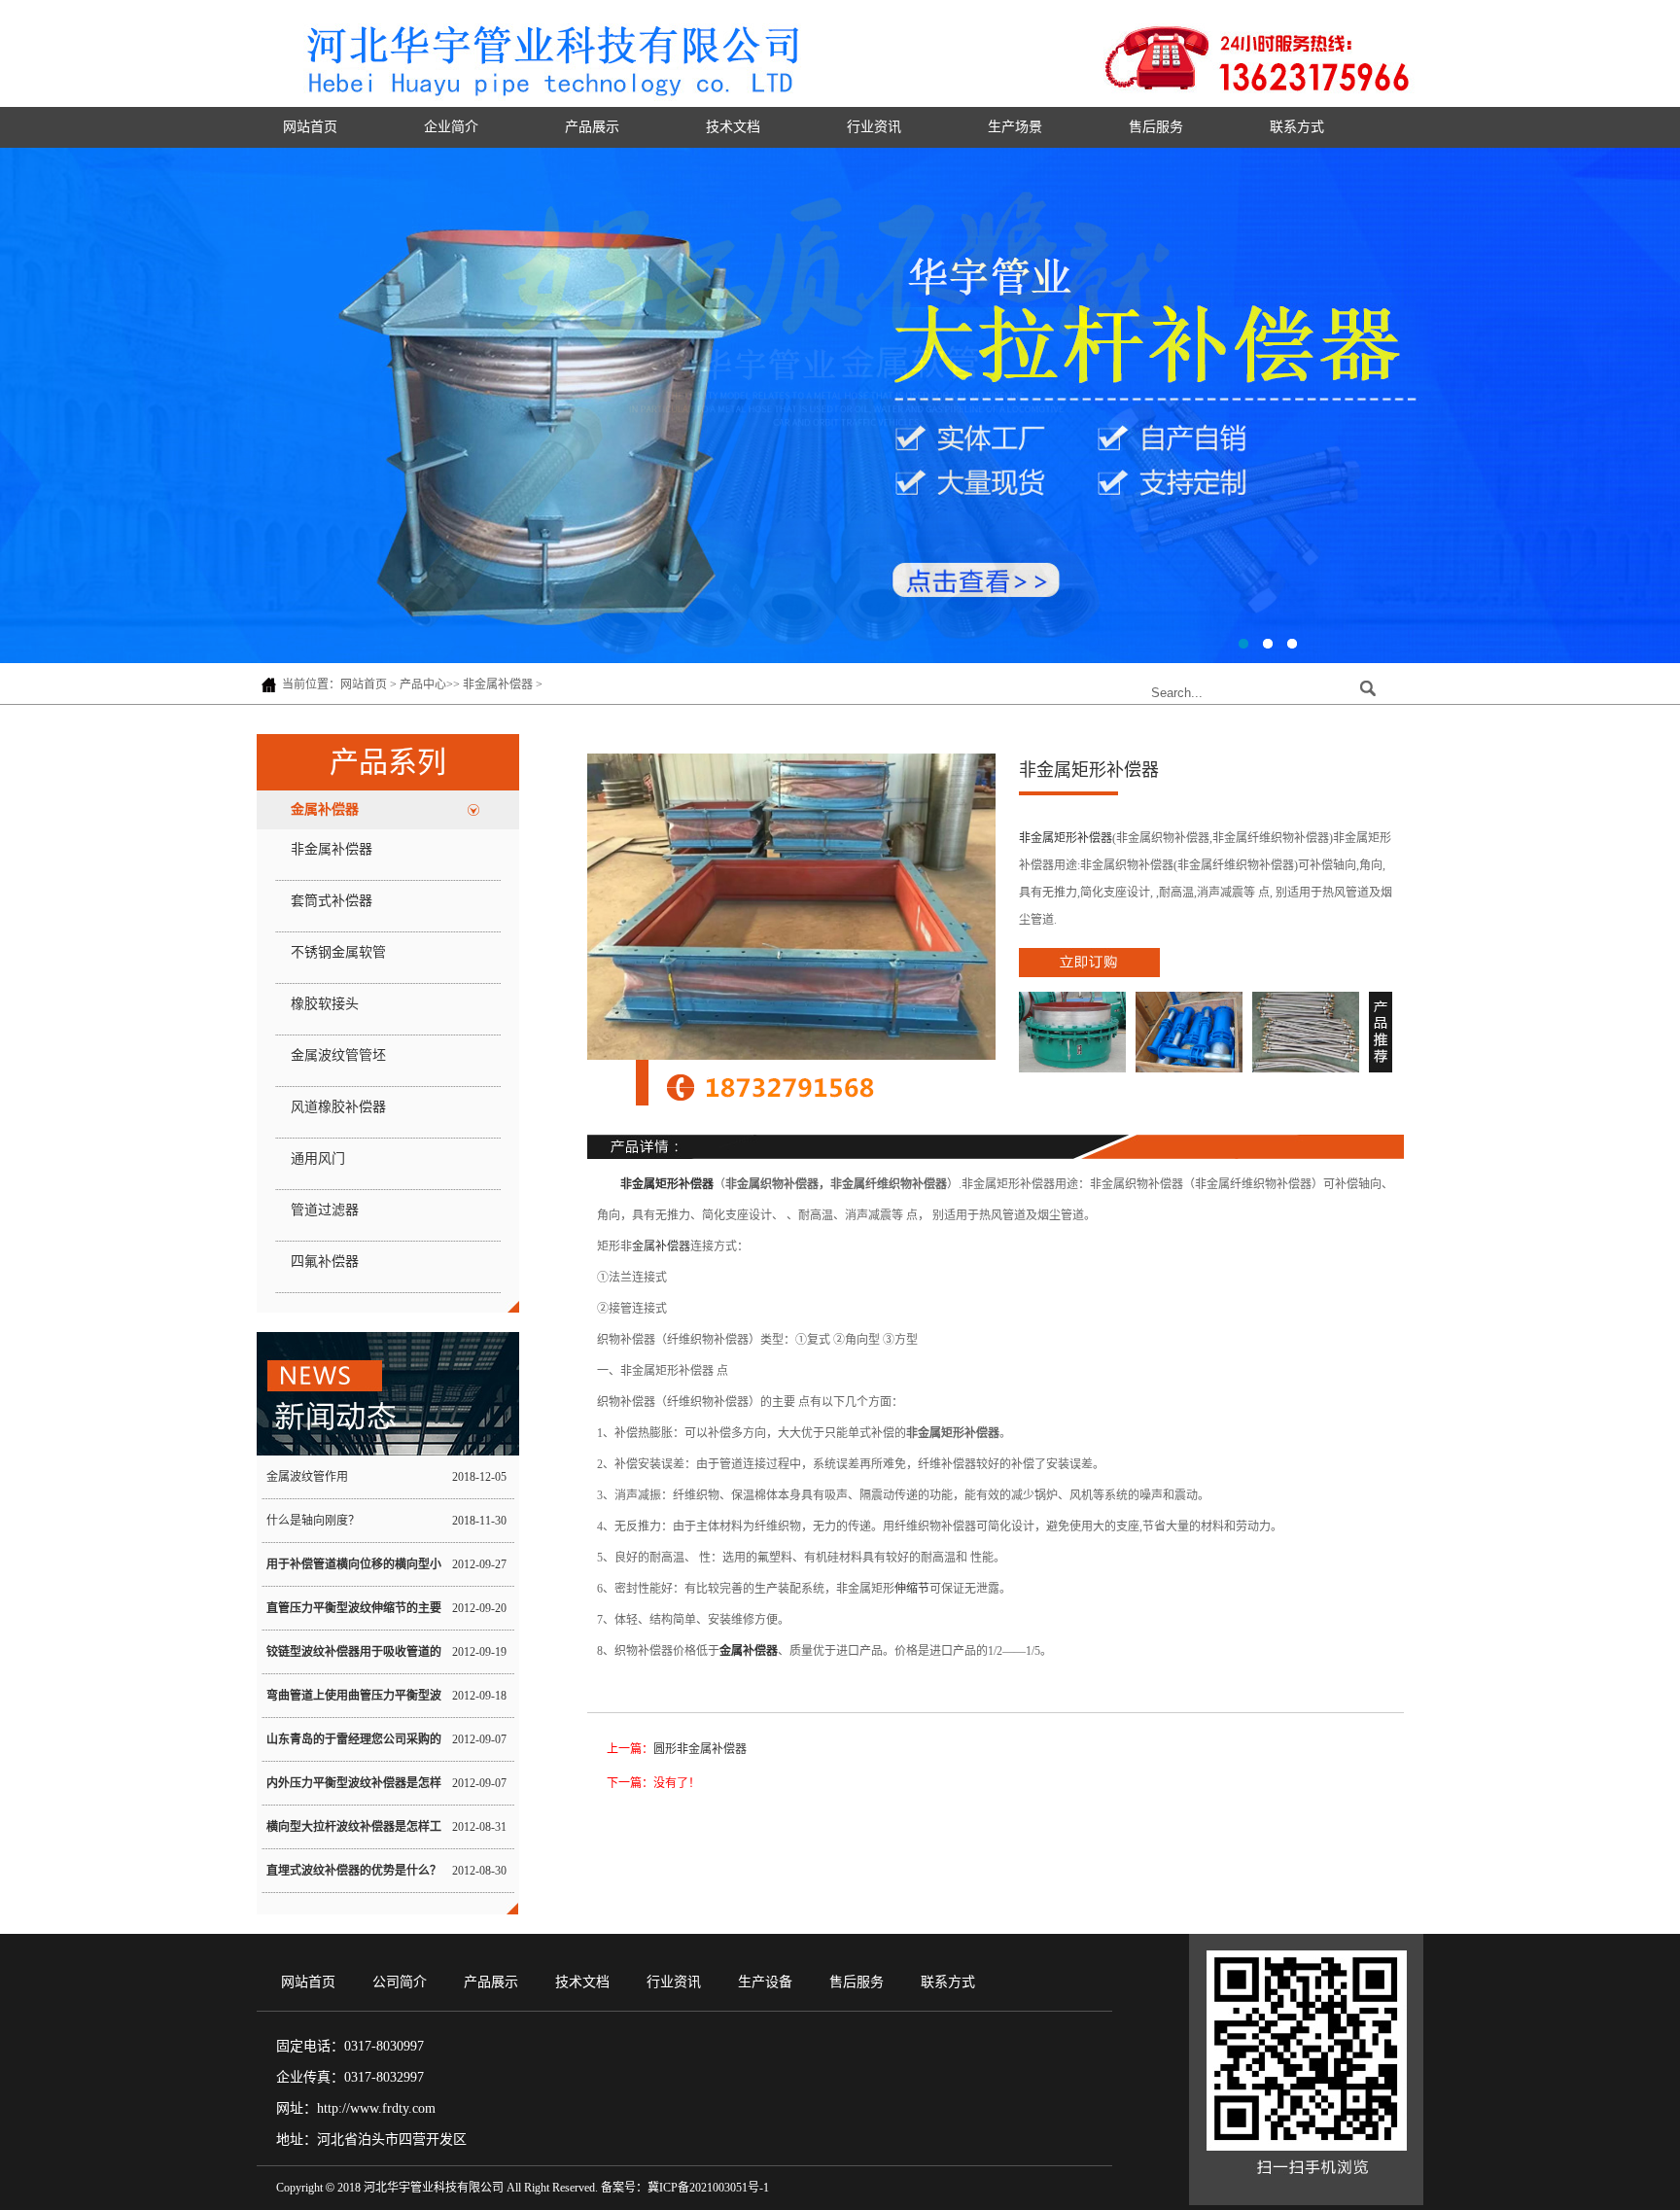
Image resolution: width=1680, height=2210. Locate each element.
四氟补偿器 (325, 1262)
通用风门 (318, 1158)
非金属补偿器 (498, 684)
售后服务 (1156, 127)
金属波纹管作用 (307, 1477)
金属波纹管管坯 (338, 1055)
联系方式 (1297, 127)
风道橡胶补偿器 (338, 1107)
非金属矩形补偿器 (1066, 838)
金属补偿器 (325, 809)
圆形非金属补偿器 (700, 1749)
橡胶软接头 (325, 1004)
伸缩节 (912, 1589)
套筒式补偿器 (332, 901)
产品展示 (592, 127)
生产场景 (1015, 127)
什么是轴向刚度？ (313, 1521)
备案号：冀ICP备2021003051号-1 (685, 2188)
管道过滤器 (325, 1210)
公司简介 (400, 1982)
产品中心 (423, 684)
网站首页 (310, 127)
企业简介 (451, 127)
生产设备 (765, 1982)
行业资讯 (874, 127)
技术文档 (733, 127)
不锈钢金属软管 (338, 952)
